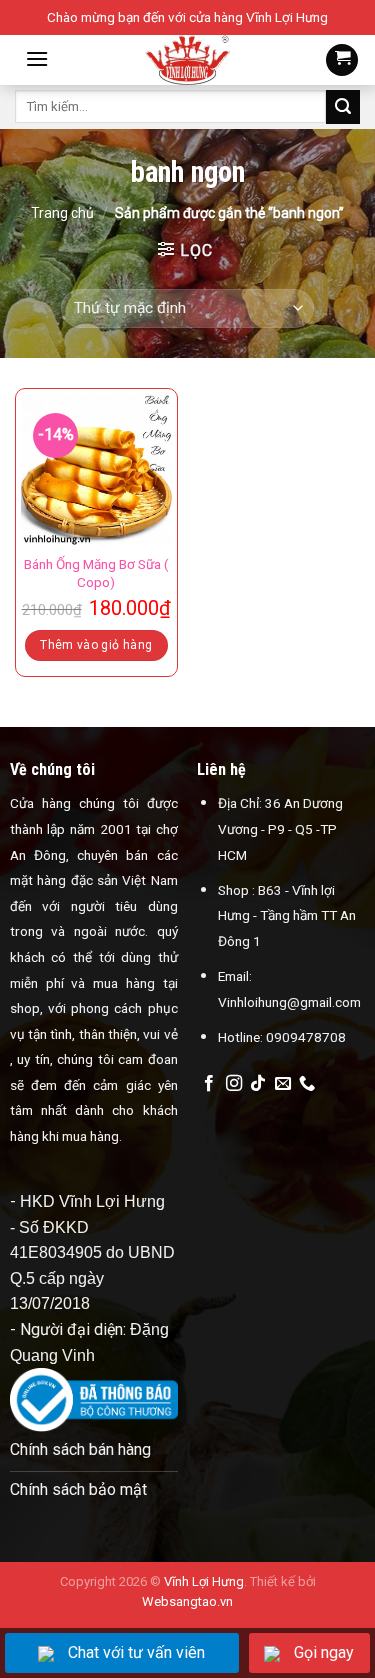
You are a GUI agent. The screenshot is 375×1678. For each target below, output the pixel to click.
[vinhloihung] (187, 60)
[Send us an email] (283, 1084)
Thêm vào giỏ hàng (96, 645)
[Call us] (307, 1084)
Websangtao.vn (187, 1601)
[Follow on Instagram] (234, 1084)
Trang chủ (62, 213)
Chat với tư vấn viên (136, 1652)
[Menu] (37, 58)
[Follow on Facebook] (209, 1084)
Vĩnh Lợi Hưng (204, 1581)
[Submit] (343, 107)
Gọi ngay (324, 1652)
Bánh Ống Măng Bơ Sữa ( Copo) (96, 573)
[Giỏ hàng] (342, 60)
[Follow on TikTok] (258, 1084)
